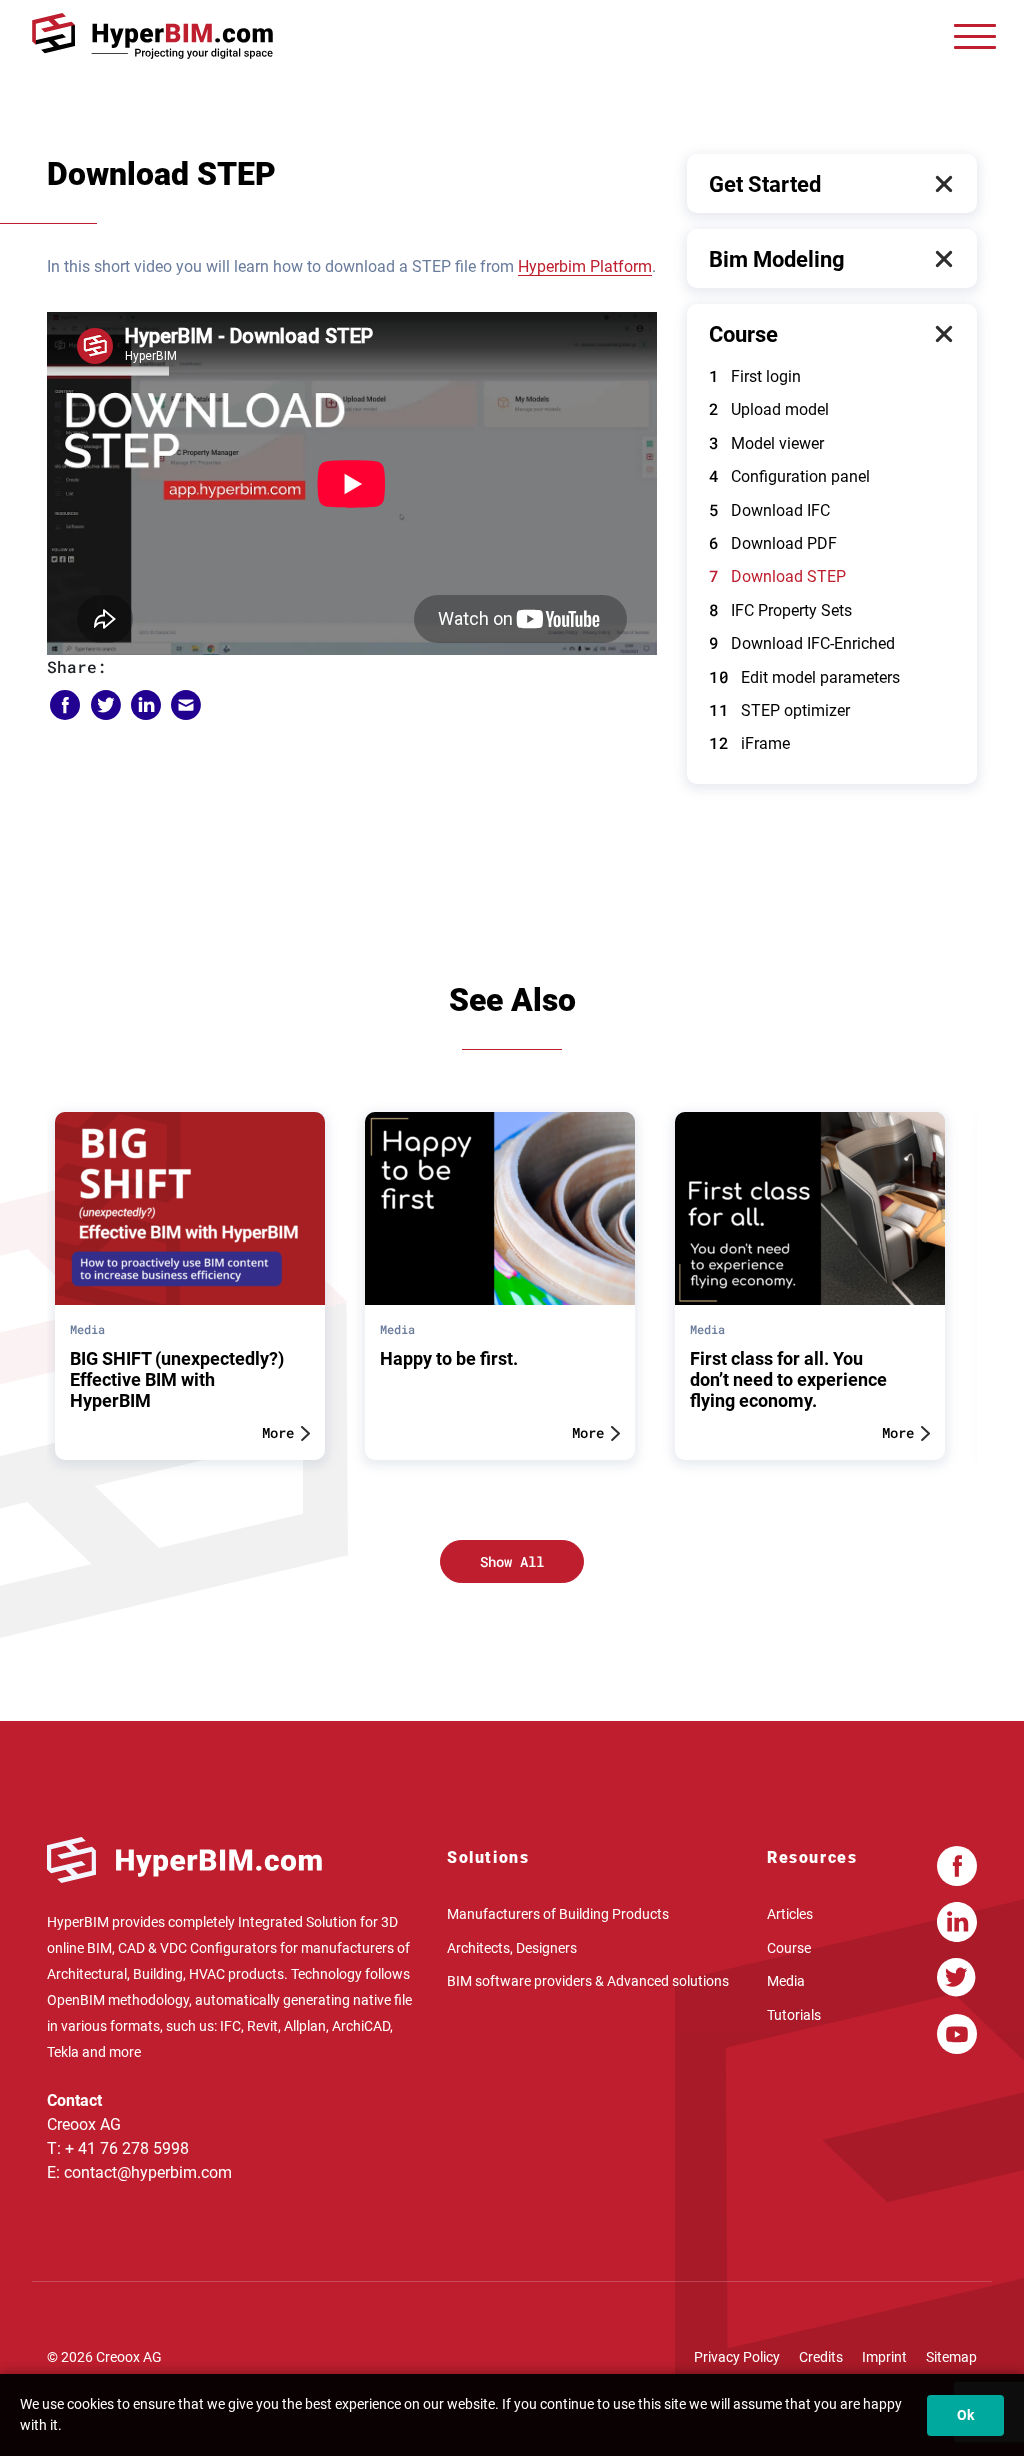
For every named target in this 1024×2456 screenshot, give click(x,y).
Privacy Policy (737, 2357)
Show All (512, 1561)
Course (743, 334)
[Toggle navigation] (975, 36)
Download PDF (773, 543)
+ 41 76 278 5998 (127, 2148)
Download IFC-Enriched (802, 643)
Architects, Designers (512, 1947)
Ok (965, 2415)
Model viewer (766, 443)
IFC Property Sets (780, 610)
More (278, 1432)
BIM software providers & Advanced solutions (588, 1981)
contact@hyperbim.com (148, 2172)
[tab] (832, 184)
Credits (821, 2357)
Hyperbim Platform (585, 266)
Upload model (769, 409)
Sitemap (951, 2357)
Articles (790, 1914)
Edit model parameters (804, 677)
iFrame (749, 743)
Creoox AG (129, 2357)
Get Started (765, 184)
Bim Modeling (777, 259)
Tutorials (794, 2014)
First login (755, 376)
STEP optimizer (779, 710)
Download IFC (769, 510)
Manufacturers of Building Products (558, 1914)
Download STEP (777, 576)
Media (786, 1981)
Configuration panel (789, 476)
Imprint (884, 2357)
